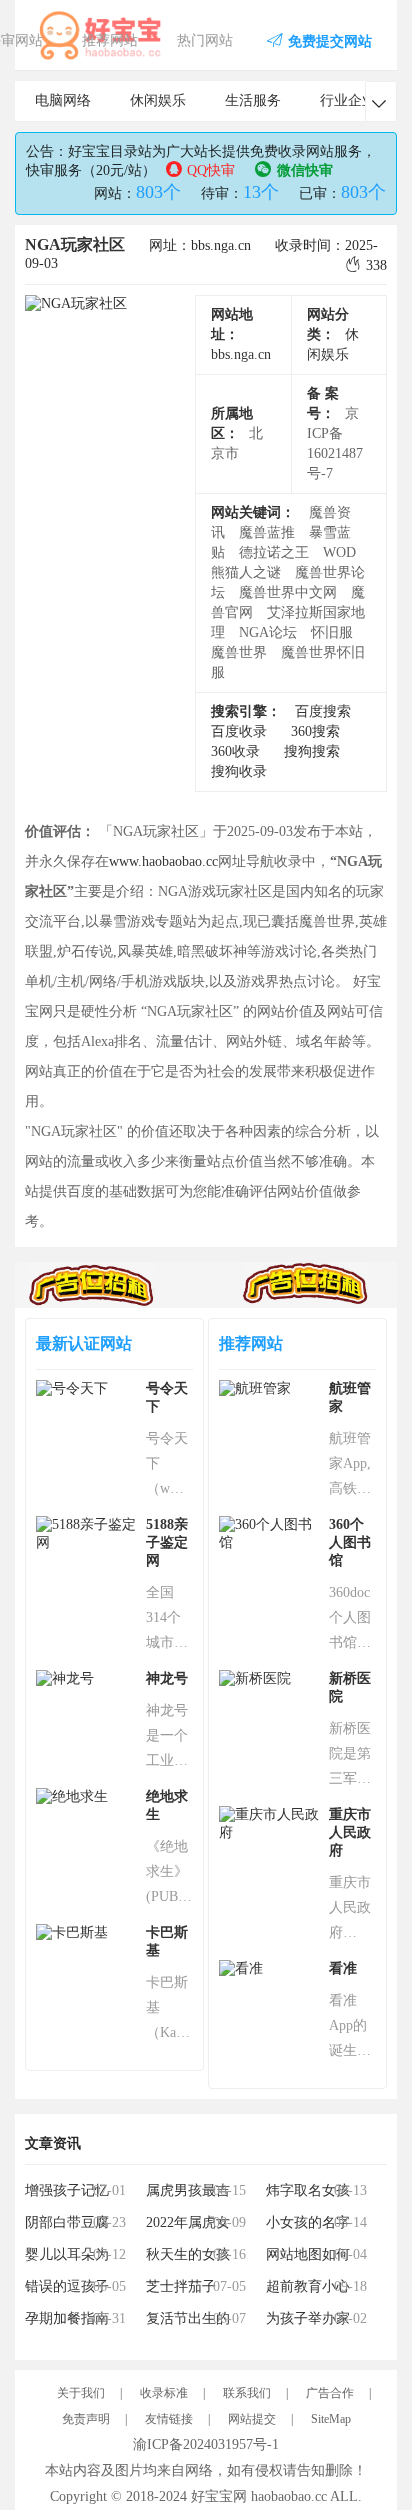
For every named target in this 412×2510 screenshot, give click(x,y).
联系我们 (247, 2393)
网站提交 (252, 2419)
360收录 (235, 751)
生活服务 (253, 100)
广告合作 (330, 2393)
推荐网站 (110, 40)
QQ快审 (211, 170)
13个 (261, 192)
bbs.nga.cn (241, 354)
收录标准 (164, 2393)
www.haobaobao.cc (163, 861)
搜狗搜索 (312, 751)
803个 (158, 192)
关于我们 (81, 2393)
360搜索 (315, 731)
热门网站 (205, 40)
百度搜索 (323, 711)
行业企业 (348, 100)
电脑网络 (63, 100)
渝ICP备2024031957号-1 (206, 2444)
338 (376, 265)
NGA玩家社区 (75, 244)
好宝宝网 (219, 2496)
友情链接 (169, 2419)
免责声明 (86, 2419)
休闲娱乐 (158, 100)
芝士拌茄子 (181, 2286)
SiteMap (331, 2419)
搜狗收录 (239, 771)
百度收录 (239, 731)
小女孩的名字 (308, 2222)
